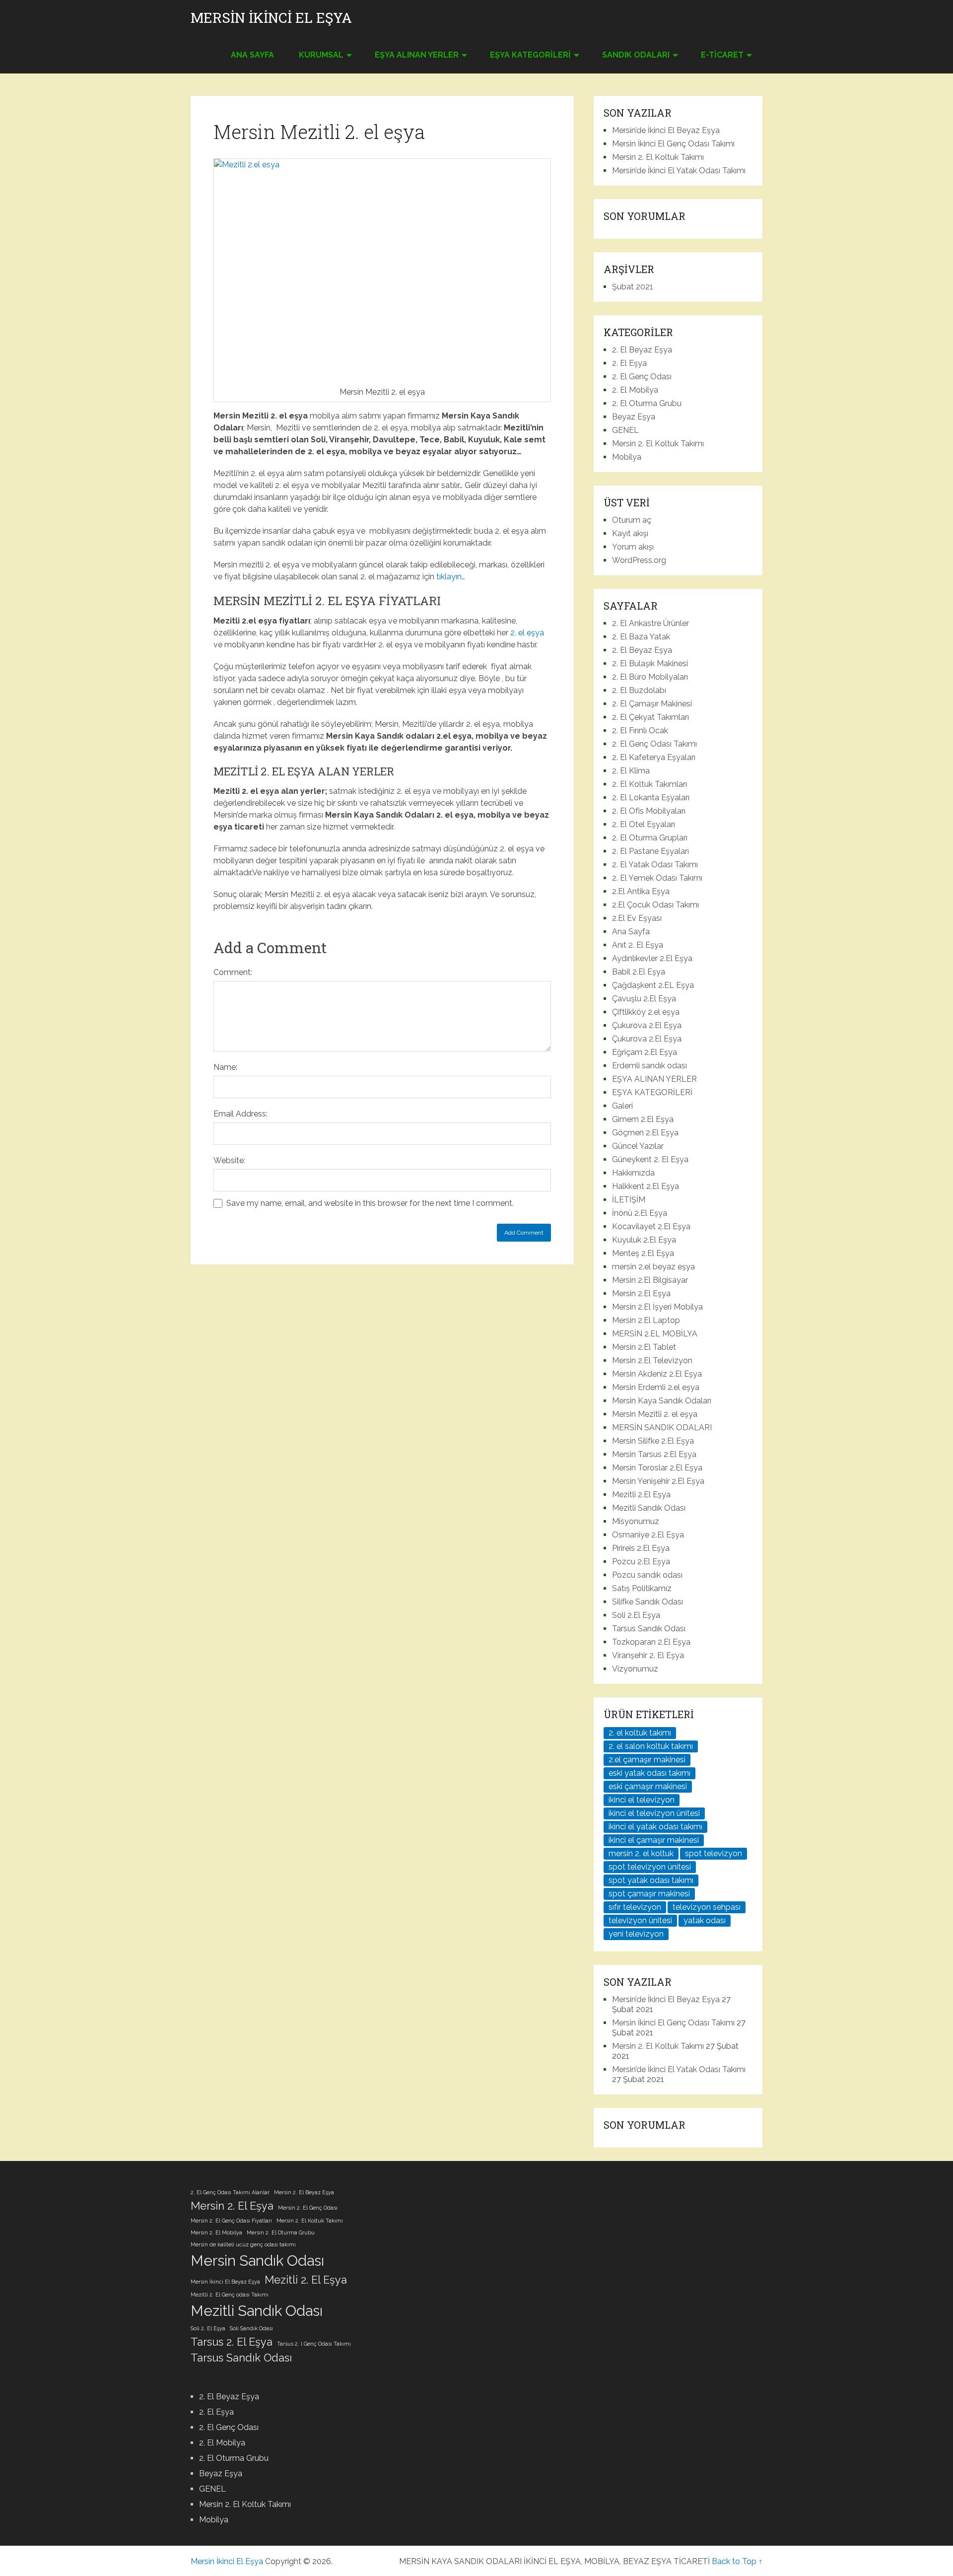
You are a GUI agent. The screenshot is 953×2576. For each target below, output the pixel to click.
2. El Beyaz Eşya (642, 350)
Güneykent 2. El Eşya (650, 1159)
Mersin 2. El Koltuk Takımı (658, 157)
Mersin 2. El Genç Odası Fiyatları (231, 2221)
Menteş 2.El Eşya (643, 1253)
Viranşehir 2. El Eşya (648, 1655)
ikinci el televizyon (642, 1800)
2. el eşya (527, 633)
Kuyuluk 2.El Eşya (644, 1240)
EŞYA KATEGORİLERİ (530, 55)
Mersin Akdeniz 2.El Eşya (657, 1374)
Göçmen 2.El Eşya (645, 1133)
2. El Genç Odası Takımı (654, 744)
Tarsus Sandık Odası (649, 1629)
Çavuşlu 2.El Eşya (644, 999)
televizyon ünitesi (640, 1920)
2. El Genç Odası (642, 377)
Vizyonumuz (635, 1669)
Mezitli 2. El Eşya (306, 2280)
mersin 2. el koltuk (641, 1853)
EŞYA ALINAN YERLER (417, 55)
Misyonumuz (636, 1521)
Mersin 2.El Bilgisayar (650, 1280)
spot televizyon (714, 1853)
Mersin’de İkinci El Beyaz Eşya (666, 130)
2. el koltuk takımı (640, 1733)
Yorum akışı (633, 547)
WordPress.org (639, 560)
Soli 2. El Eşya (208, 2328)
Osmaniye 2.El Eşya (648, 1535)
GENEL (625, 430)
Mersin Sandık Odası (257, 2261)
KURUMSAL (321, 55)
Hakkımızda (633, 1173)
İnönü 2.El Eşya (640, 1213)
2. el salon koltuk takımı (651, 1746)
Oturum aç (632, 520)
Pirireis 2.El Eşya (641, 1548)
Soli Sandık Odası (251, 2328)
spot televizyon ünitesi (650, 1867)
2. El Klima (631, 771)
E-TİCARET (722, 55)
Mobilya (627, 457)
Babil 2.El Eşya (639, 972)
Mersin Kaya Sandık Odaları (662, 1401)
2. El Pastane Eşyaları (650, 851)
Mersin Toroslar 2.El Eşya (657, 1468)
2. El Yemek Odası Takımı (657, 878)
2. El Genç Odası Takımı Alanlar (230, 2192)
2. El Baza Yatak (641, 637)
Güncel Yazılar (638, 1146)
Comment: (233, 972)
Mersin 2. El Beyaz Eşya (304, 2192)
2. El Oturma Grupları (650, 838)
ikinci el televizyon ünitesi (654, 1813)
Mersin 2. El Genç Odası (308, 2208)
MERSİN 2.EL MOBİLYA (655, 1334)
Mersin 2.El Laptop (646, 1320)
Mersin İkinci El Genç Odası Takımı (673, 144)
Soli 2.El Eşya (636, 1615)
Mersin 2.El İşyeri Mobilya (657, 1307)
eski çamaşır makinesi (648, 1786)
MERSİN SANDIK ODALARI (662, 1427)
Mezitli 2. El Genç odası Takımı (230, 2295)
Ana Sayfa (252, 55)
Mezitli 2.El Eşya (641, 1495)
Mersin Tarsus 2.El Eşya (654, 1454)
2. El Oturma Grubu (647, 403)
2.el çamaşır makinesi (647, 1760)
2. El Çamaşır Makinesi (652, 704)
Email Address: (240, 1114)
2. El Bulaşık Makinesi (650, 663)
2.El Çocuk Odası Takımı (655, 905)
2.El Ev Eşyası (637, 918)
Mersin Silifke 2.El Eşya (653, 1441)
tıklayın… (451, 577)
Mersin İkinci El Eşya (271, 18)
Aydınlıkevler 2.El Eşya (652, 958)
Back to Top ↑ (737, 2561)
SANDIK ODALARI (636, 55)
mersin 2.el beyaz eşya (653, 1267)
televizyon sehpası (707, 1907)
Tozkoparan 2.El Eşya (651, 1642)
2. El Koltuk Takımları (649, 784)
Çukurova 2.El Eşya (647, 1025)
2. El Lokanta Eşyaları (651, 798)
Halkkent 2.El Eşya (646, 1186)
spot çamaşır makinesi (649, 1894)
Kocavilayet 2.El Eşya (651, 1226)
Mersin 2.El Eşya (641, 1293)
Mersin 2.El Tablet (644, 1347)
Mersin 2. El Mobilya (216, 2232)
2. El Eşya (629, 363)
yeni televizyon (636, 1934)
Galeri (622, 1106)
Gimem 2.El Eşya (643, 1119)
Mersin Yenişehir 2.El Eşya (658, 1481)
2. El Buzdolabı (639, 690)
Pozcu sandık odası (647, 1575)
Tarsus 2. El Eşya (232, 2342)
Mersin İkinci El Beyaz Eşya (225, 2282)
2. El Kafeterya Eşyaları (654, 757)
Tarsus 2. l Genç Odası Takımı (314, 2344)
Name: (225, 1067)
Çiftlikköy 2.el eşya (646, 1012)
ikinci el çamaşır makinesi (654, 1840)
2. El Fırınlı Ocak (640, 731)
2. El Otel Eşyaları (644, 824)
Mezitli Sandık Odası (649, 1508)
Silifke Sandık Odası (647, 1602)
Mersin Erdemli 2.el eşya (656, 1387)
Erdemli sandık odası (649, 1066)
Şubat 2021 (633, 287)
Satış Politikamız (642, 1588)
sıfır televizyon (635, 1907)
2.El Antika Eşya (641, 891)
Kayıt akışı (630, 533)
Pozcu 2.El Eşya (641, 1562)
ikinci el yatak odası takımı (655, 1827)
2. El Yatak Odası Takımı (655, 865)
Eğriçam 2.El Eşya (645, 1052)
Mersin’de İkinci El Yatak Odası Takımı (679, 171)
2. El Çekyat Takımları (650, 717)
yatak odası (705, 1920)
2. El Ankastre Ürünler (650, 623)
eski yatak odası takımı (649, 1773)
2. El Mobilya (635, 390)
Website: (229, 1160)
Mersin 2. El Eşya (232, 2206)
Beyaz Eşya (634, 417)
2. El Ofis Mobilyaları (649, 811)
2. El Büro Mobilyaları (650, 677)
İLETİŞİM (629, 1200)
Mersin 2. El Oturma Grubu (281, 2232)
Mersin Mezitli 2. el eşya (655, 1414)
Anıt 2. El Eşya (638, 945)
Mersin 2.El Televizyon (652, 1360)
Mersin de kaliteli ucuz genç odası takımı (243, 2244)
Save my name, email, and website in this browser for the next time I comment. (370, 1203)
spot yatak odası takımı (651, 1880)
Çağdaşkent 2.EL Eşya (653, 985)
